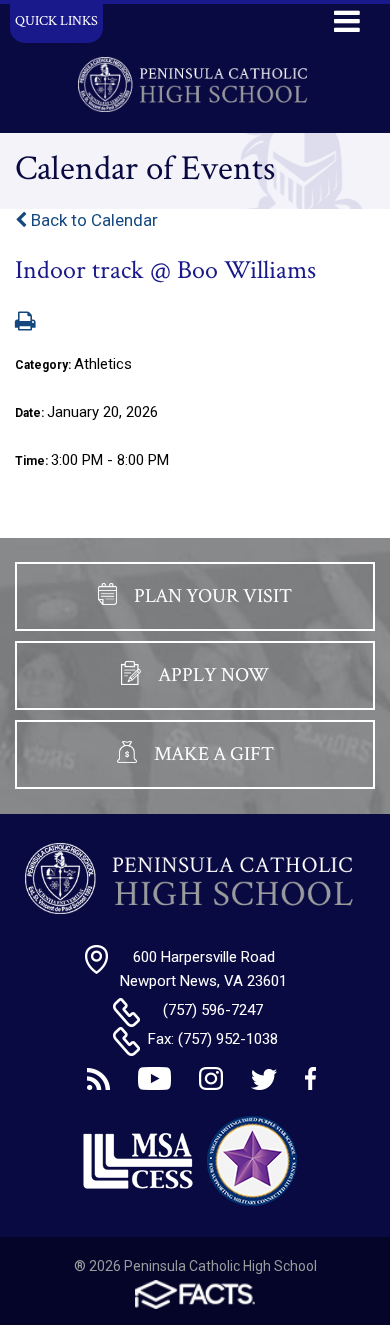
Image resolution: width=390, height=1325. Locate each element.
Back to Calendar (92, 220)
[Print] (25, 323)
